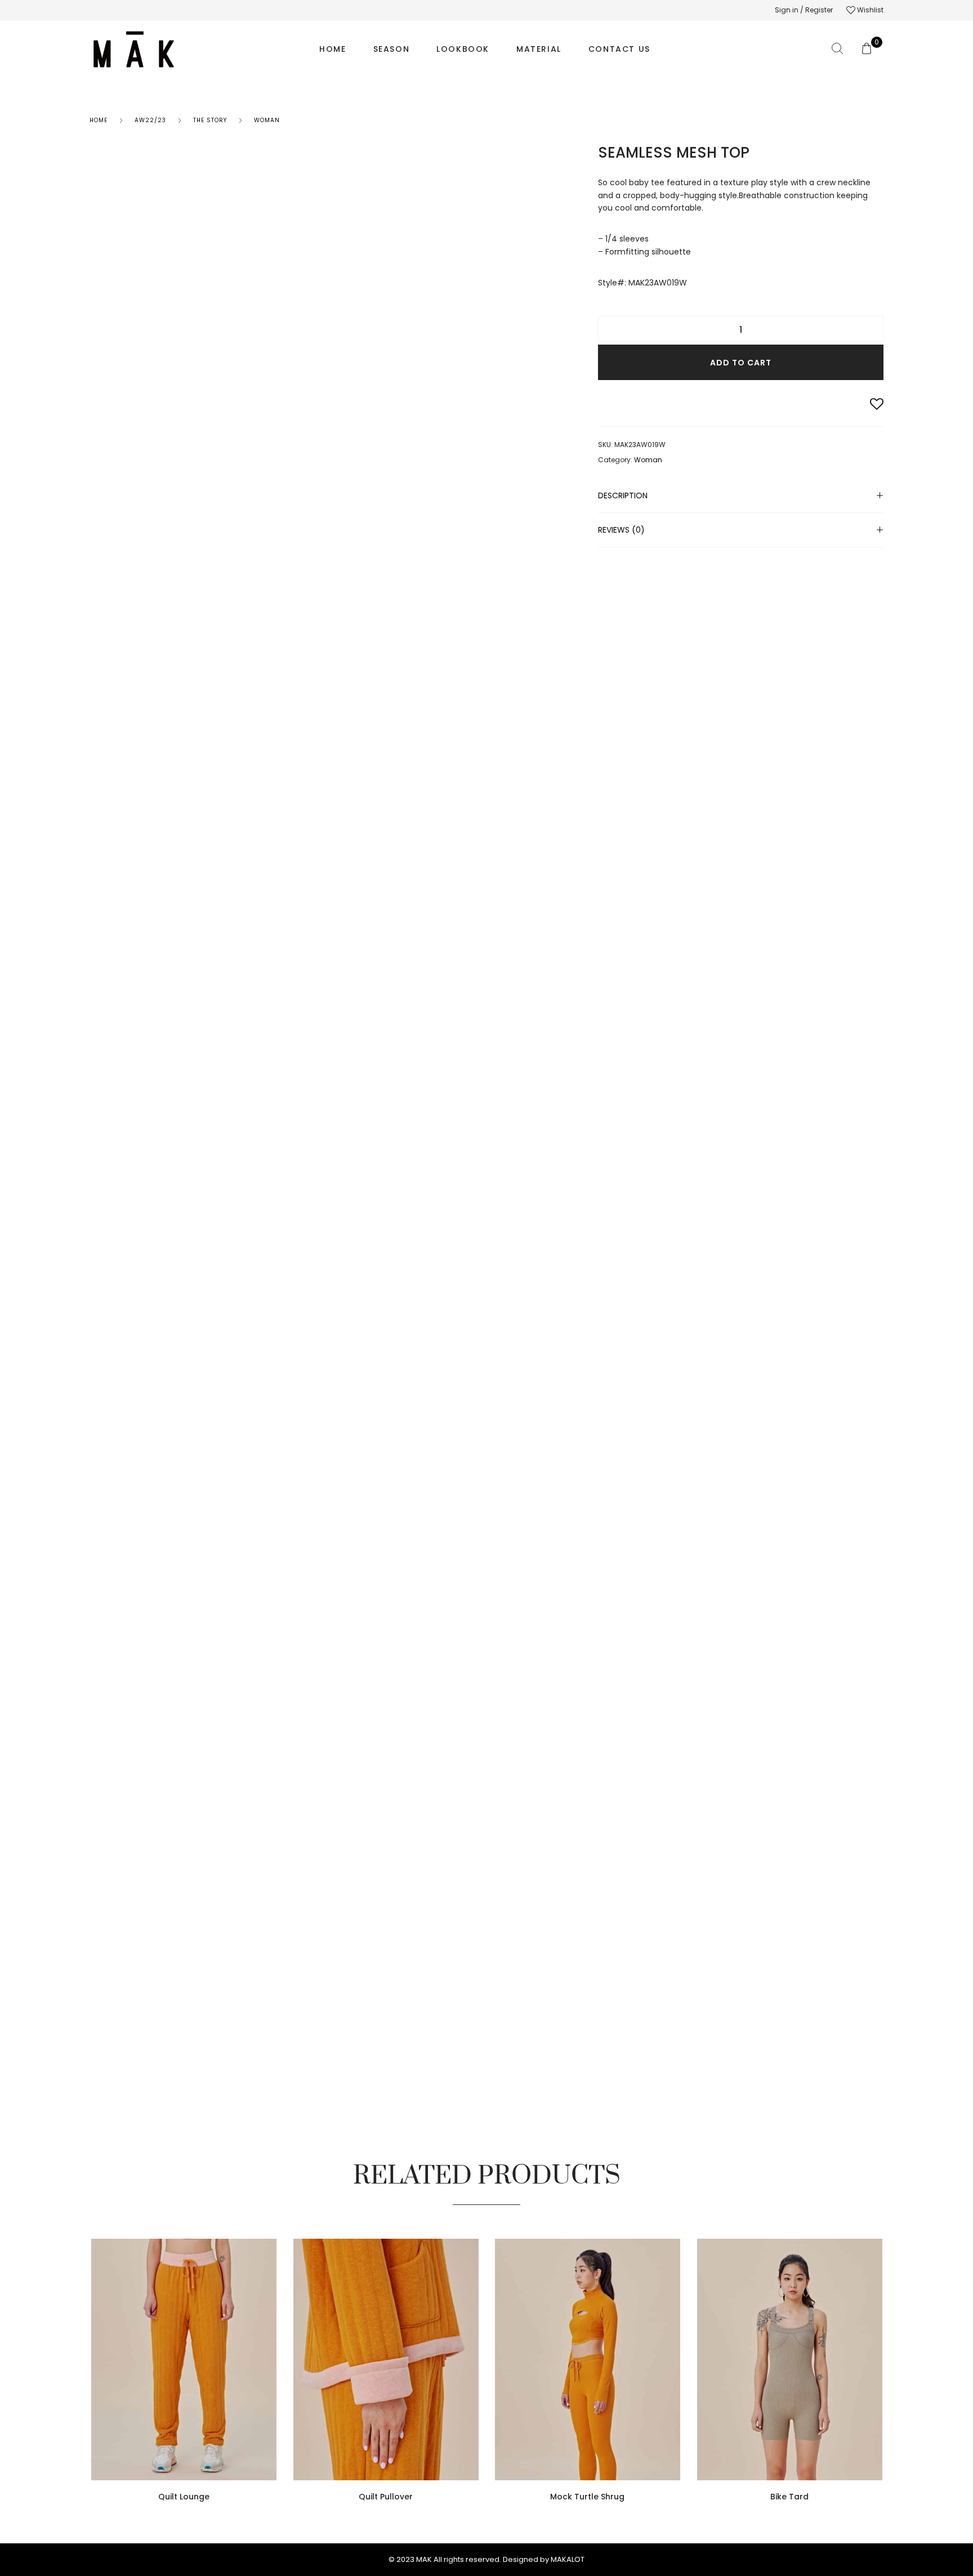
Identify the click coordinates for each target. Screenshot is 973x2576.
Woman (267, 120)
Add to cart (741, 363)
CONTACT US (619, 49)
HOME (332, 49)
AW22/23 (150, 120)
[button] (274, 2404)
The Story (210, 120)
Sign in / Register (804, 10)
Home (99, 120)
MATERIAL (539, 49)
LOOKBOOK (463, 49)
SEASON (392, 49)
